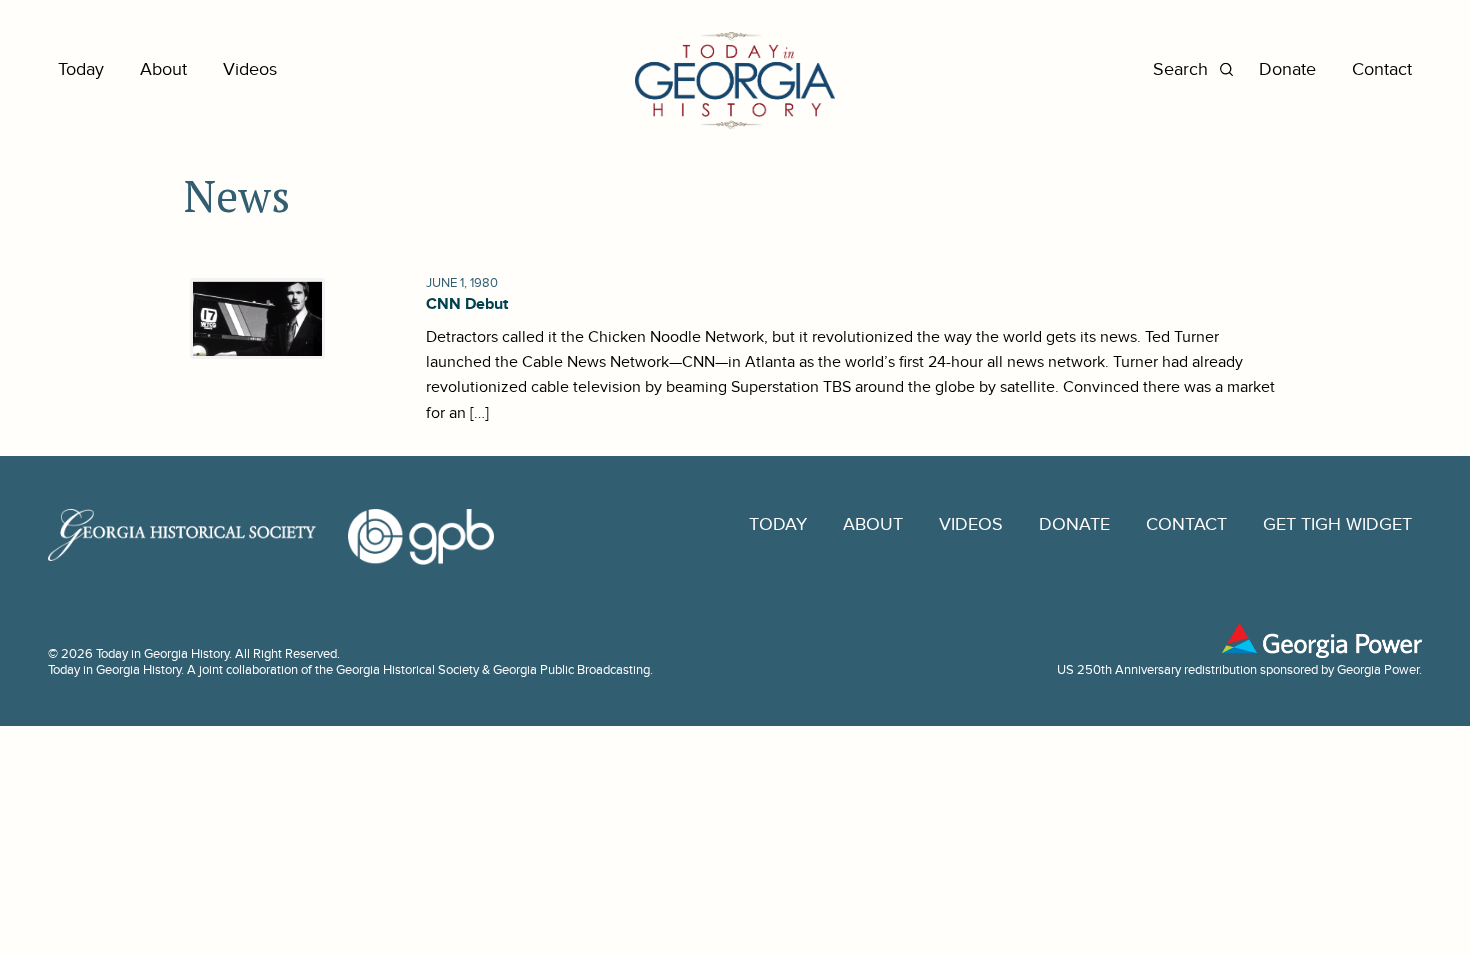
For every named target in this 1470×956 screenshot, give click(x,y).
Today (81, 69)
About (163, 69)
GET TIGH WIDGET (1337, 524)
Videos (250, 69)
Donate (1287, 69)
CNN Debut (467, 304)
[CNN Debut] (254, 318)
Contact (1382, 69)
